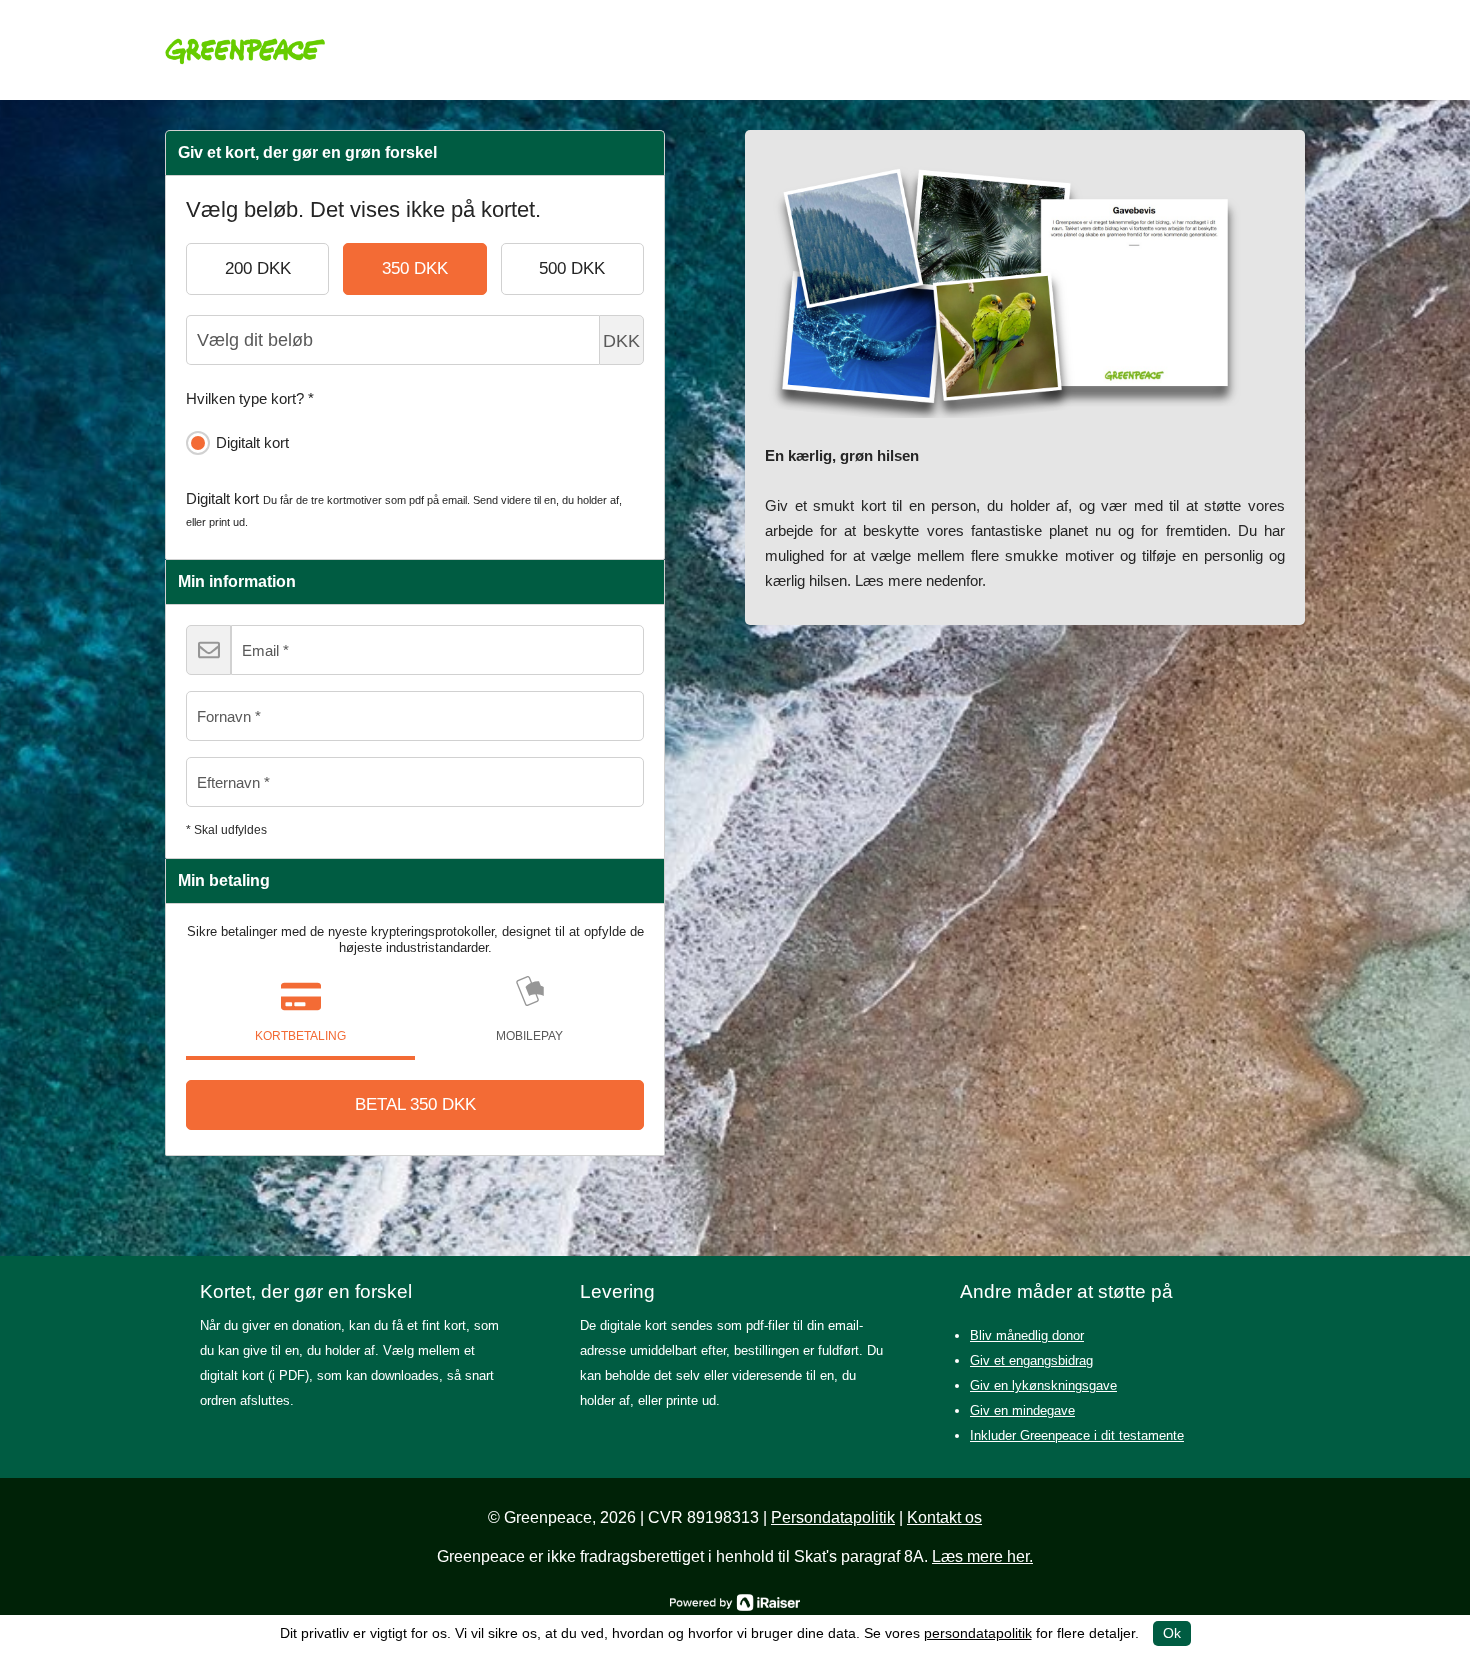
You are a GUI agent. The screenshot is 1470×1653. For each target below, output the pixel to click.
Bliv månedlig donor (1027, 1335)
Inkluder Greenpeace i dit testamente (1077, 1435)
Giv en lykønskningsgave (1043, 1385)
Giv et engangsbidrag (1031, 1360)
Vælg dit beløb (621, 341)
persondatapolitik (978, 1633)
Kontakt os (944, 1517)
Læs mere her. (982, 1556)
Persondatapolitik (833, 1517)
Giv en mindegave (1022, 1410)
